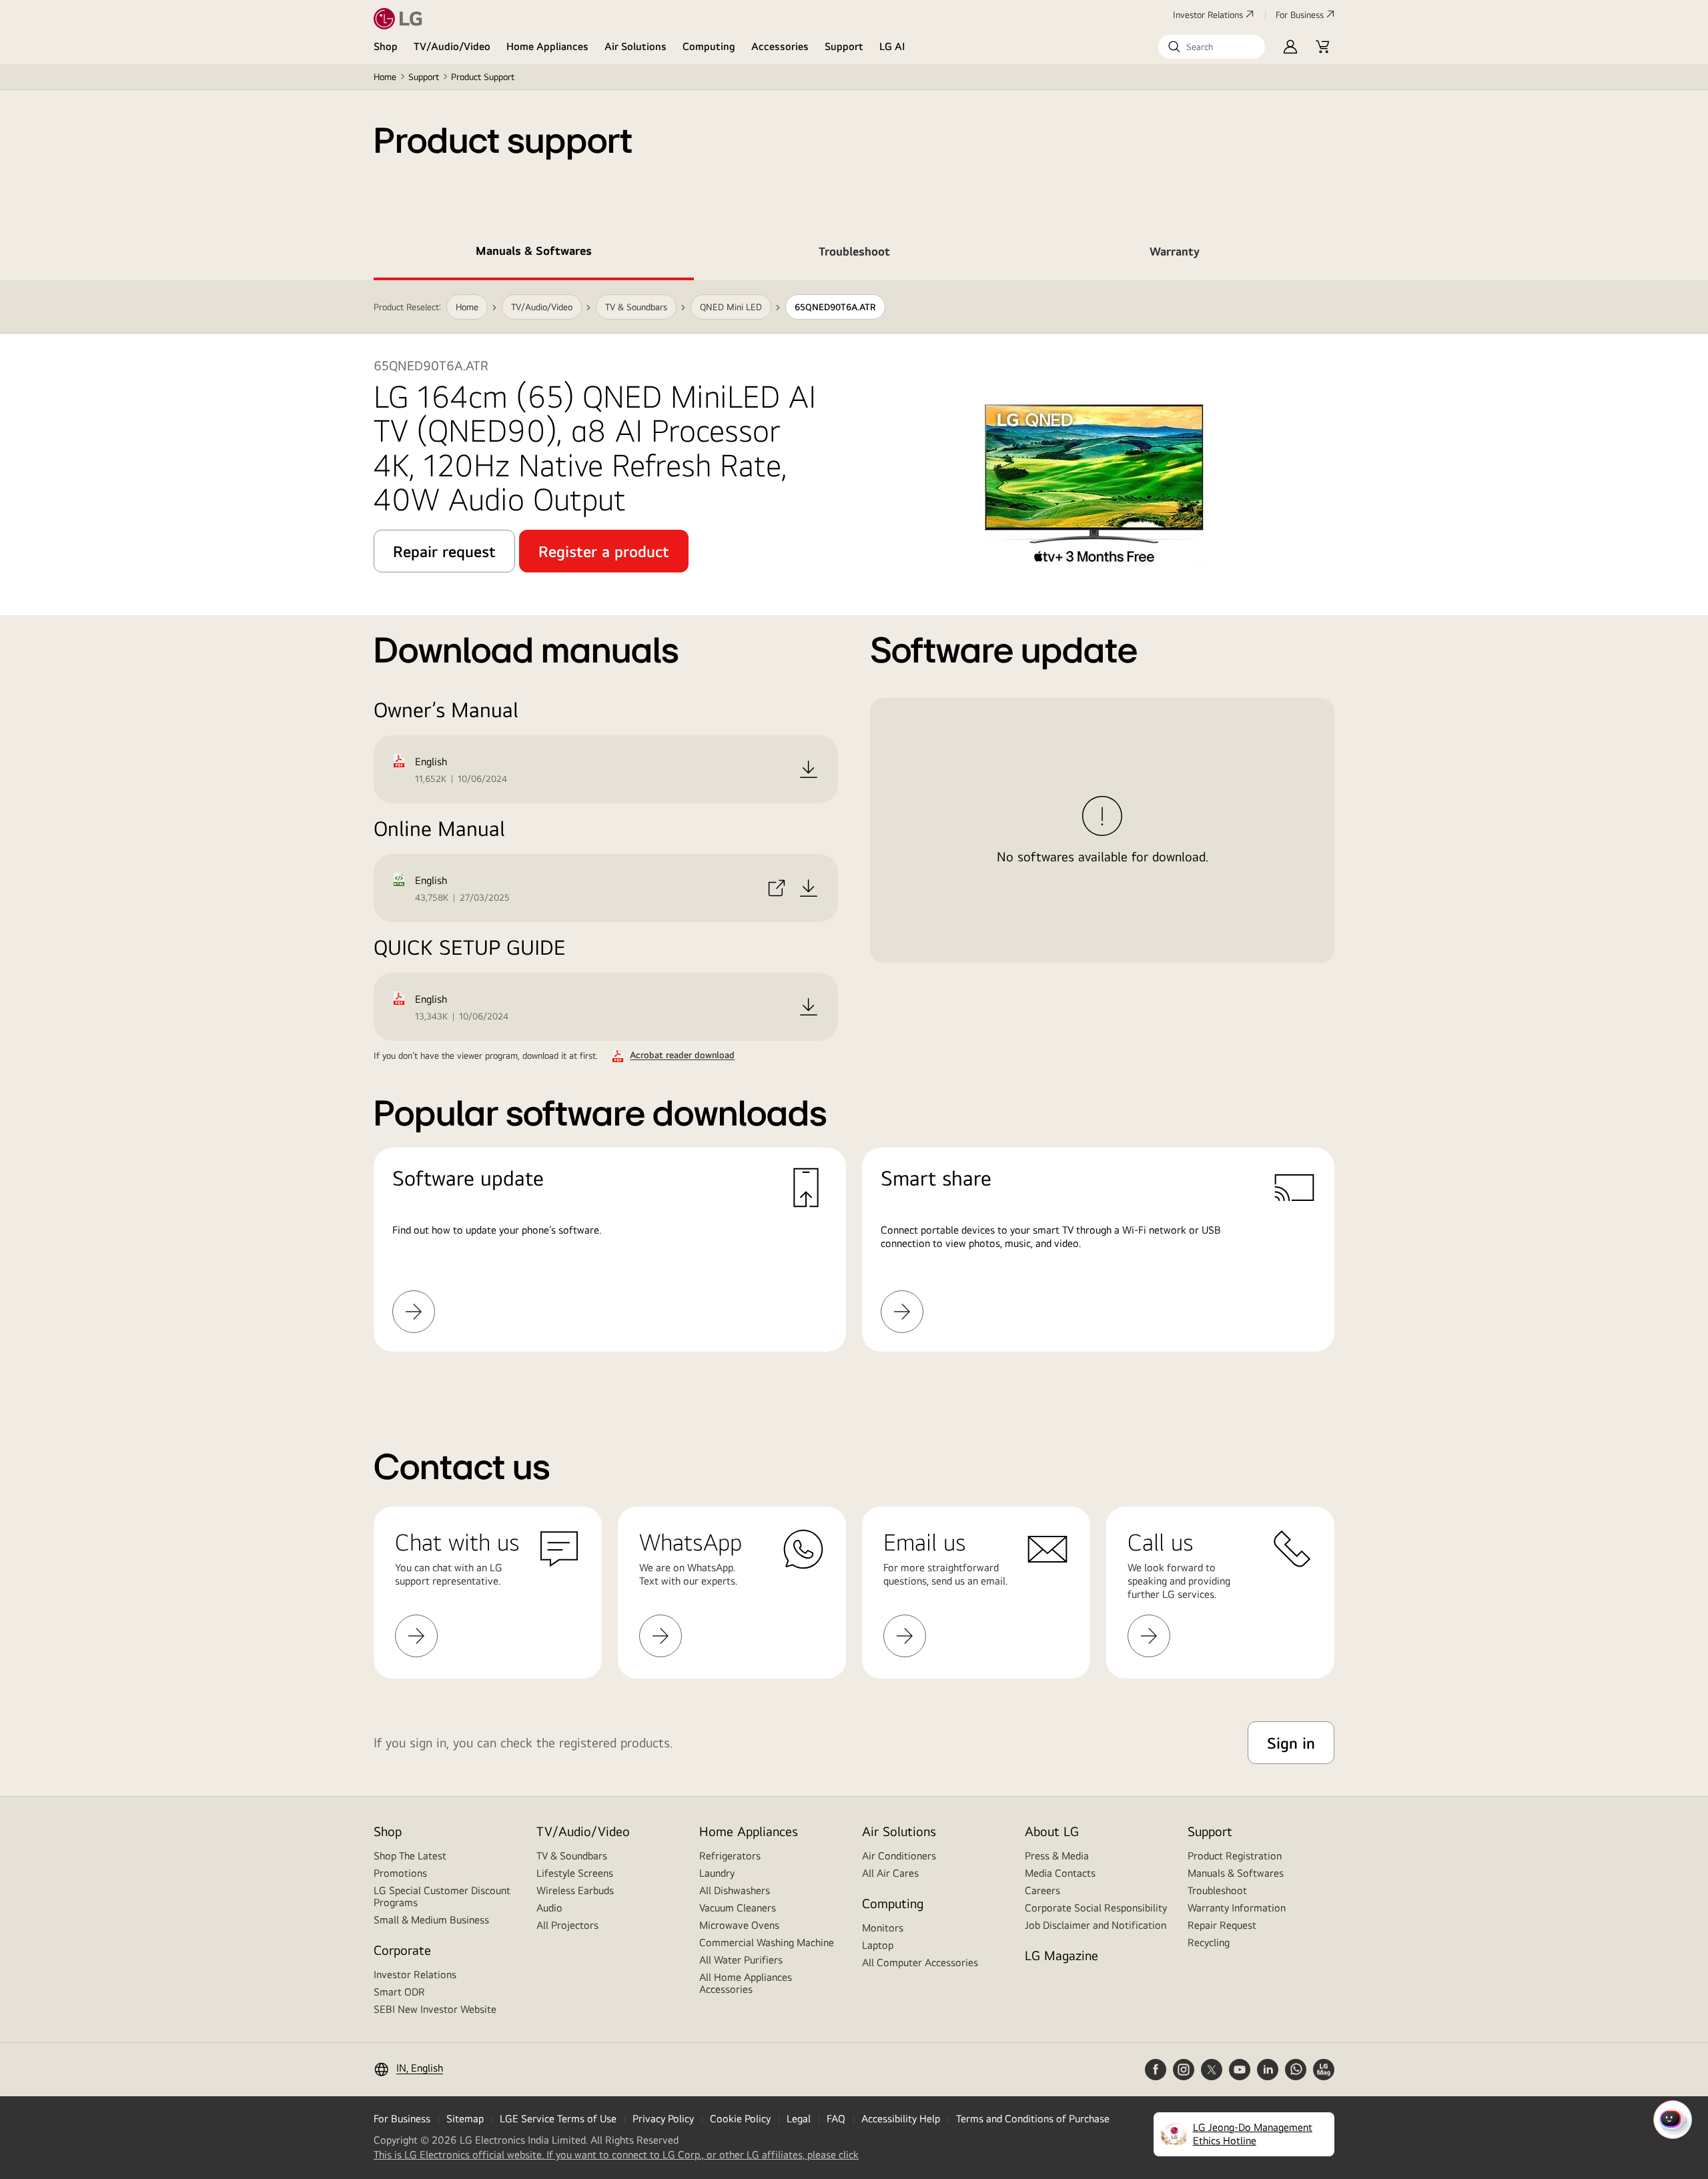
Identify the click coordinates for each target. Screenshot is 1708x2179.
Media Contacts (1060, 1873)
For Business (1300, 15)
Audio (549, 1908)
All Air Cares (890, 1873)
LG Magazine (1061, 1955)
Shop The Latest (410, 1856)
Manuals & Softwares (1236, 1873)
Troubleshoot (1217, 1890)
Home (385, 77)
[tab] (534, 254)
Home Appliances (547, 46)
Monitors (883, 1928)
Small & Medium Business (431, 1920)
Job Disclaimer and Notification (1096, 1925)
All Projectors (567, 1925)
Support (844, 46)
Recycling (1209, 1942)
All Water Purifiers (741, 1960)
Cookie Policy (740, 2119)
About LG (1052, 1831)
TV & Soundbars (572, 1856)
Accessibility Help (901, 2119)
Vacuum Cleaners (738, 1908)
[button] (1212, 47)
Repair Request (1222, 1925)
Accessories (780, 46)
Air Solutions (635, 46)
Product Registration (1235, 1856)
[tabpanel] (854, 832)
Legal (799, 2119)
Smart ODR (399, 1992)
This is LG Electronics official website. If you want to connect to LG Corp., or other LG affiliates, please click (616, 2155)
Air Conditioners (899, 1856)
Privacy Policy (663, 2119)
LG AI (892, 46)
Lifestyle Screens (575, 1873)
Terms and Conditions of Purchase (1033, 2119)
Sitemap (465, 2119)
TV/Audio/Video (452, 46)
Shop (386, 46)
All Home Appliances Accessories (746, 1983)
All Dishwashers (735, 1890)
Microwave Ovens (739, 1925)
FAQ (836, 2119)
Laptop (878, 1945)
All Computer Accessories (920, 1963)
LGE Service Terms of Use (558, 2119)
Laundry (717, 1873)
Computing (709, 46)
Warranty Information (1237, 1908)
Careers (1042, 1890)
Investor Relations (1208, 15)
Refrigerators (730, 1856)
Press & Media (1057, 1856)
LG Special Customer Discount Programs (442, 1896)
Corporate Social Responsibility (1096, 1908)
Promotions (400, 1873)
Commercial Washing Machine (767, 1942)
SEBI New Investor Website (435, 2009)
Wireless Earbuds (575, 1890)
